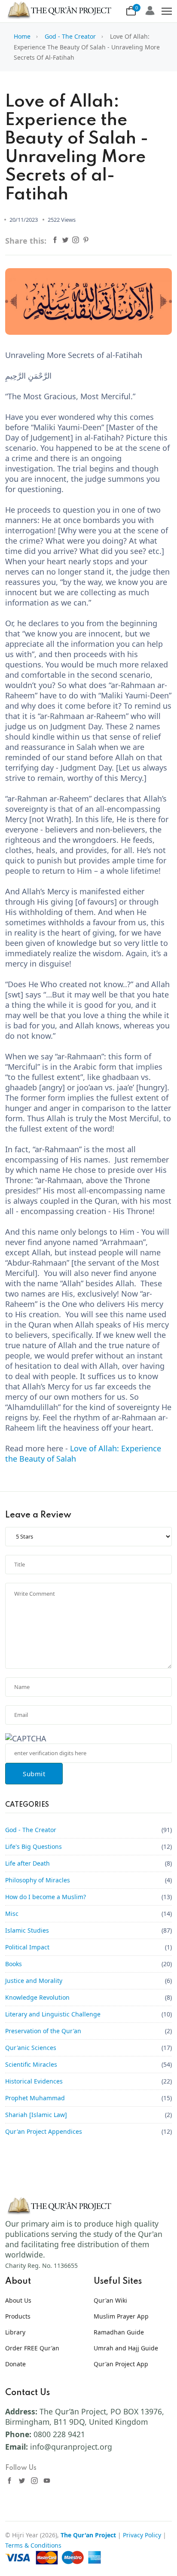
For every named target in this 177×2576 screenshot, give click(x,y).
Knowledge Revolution (37, 1997)
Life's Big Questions (34, 1846)
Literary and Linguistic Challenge (53, 2014)
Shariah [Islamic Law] (36, 2115)
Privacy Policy (142, 2535)
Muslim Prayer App (121, 2316)
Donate (15, 2364)
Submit (34, 1774)
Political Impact (27, 1947)
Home (22, 36)
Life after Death (27, 1863)
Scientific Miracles (31, 2064)
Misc (12, 1914)
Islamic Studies (27, 1930)
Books (14, 1964)
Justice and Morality (34, 1981)
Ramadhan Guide (119, 2332)
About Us (18, 2300)
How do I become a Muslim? (46, 1897)
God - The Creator (70, 36)
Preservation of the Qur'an (43, 2031)
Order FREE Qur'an (32, 2348)
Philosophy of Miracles (38, 1880)
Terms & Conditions (33, 2545)
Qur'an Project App (121, 2364)
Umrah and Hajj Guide (126, 2348)
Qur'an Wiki (110, 2300)
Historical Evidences (34, 2081)
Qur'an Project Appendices (44, 2131)
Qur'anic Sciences (31, 2048)
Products (18, 2316)
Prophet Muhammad (35, 2098)
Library (15, 2332)
